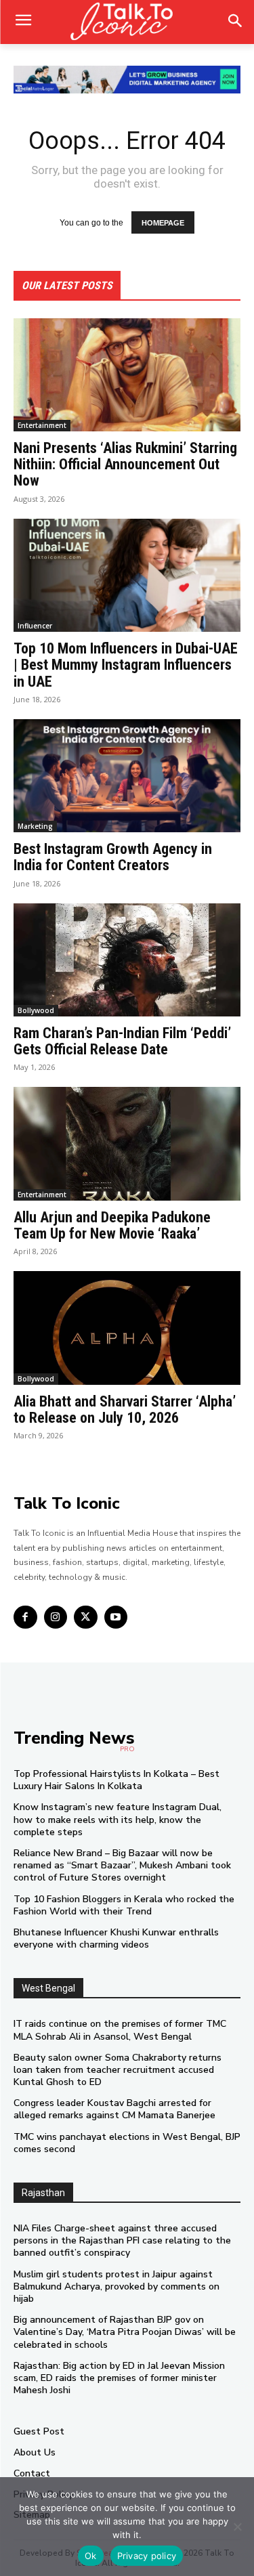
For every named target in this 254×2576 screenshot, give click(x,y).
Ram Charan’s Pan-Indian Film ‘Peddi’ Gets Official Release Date (122, 1041)
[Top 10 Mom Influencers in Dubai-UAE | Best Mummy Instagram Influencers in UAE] (127, 576)
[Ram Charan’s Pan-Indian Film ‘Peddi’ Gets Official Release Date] (127, 960)
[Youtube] (116, 1617)
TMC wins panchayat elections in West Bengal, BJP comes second (127, 2143)
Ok (91, 2556)
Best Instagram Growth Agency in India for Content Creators (113, 857)
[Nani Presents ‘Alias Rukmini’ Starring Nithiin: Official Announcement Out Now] (127, 375)
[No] (237, 2527)
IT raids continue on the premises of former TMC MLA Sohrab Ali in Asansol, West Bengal (120, 2030)
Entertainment (42, 425)
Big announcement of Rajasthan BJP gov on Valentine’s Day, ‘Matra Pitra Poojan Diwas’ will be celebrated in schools (125, 2332)
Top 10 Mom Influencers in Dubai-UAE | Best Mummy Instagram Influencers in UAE (126, 665)
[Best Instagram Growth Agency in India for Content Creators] (127, 776)
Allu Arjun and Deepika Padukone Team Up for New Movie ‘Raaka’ (112, 1225)
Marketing (35, 826)
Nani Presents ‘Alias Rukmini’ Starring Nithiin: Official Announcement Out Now (125, 464)
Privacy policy (147, 2556)
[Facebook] (25, 1617)
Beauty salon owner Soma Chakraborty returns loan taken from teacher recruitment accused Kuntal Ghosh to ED (118, 2070)
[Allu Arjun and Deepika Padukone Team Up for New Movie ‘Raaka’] (127, 1144)
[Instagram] (56, 1617)
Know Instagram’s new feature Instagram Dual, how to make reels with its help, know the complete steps (118, 1819)
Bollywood (36, 1010)
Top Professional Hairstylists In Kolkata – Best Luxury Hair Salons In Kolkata (117, 1780)
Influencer (35, 626)
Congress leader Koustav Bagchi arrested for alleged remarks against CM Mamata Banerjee (114, 2109)
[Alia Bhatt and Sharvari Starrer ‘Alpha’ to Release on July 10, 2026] (127, 1328)
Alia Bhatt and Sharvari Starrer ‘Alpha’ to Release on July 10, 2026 (125, 1410)
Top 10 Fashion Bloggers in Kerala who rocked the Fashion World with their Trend (124, 1905)
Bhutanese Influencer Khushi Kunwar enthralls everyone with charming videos (116, 1938)
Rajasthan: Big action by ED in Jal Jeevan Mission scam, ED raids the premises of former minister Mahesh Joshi (119, 2378)
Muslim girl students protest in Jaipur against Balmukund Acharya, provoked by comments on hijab (117, 2287)
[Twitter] (86, 1617)
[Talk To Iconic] (127, 22)
